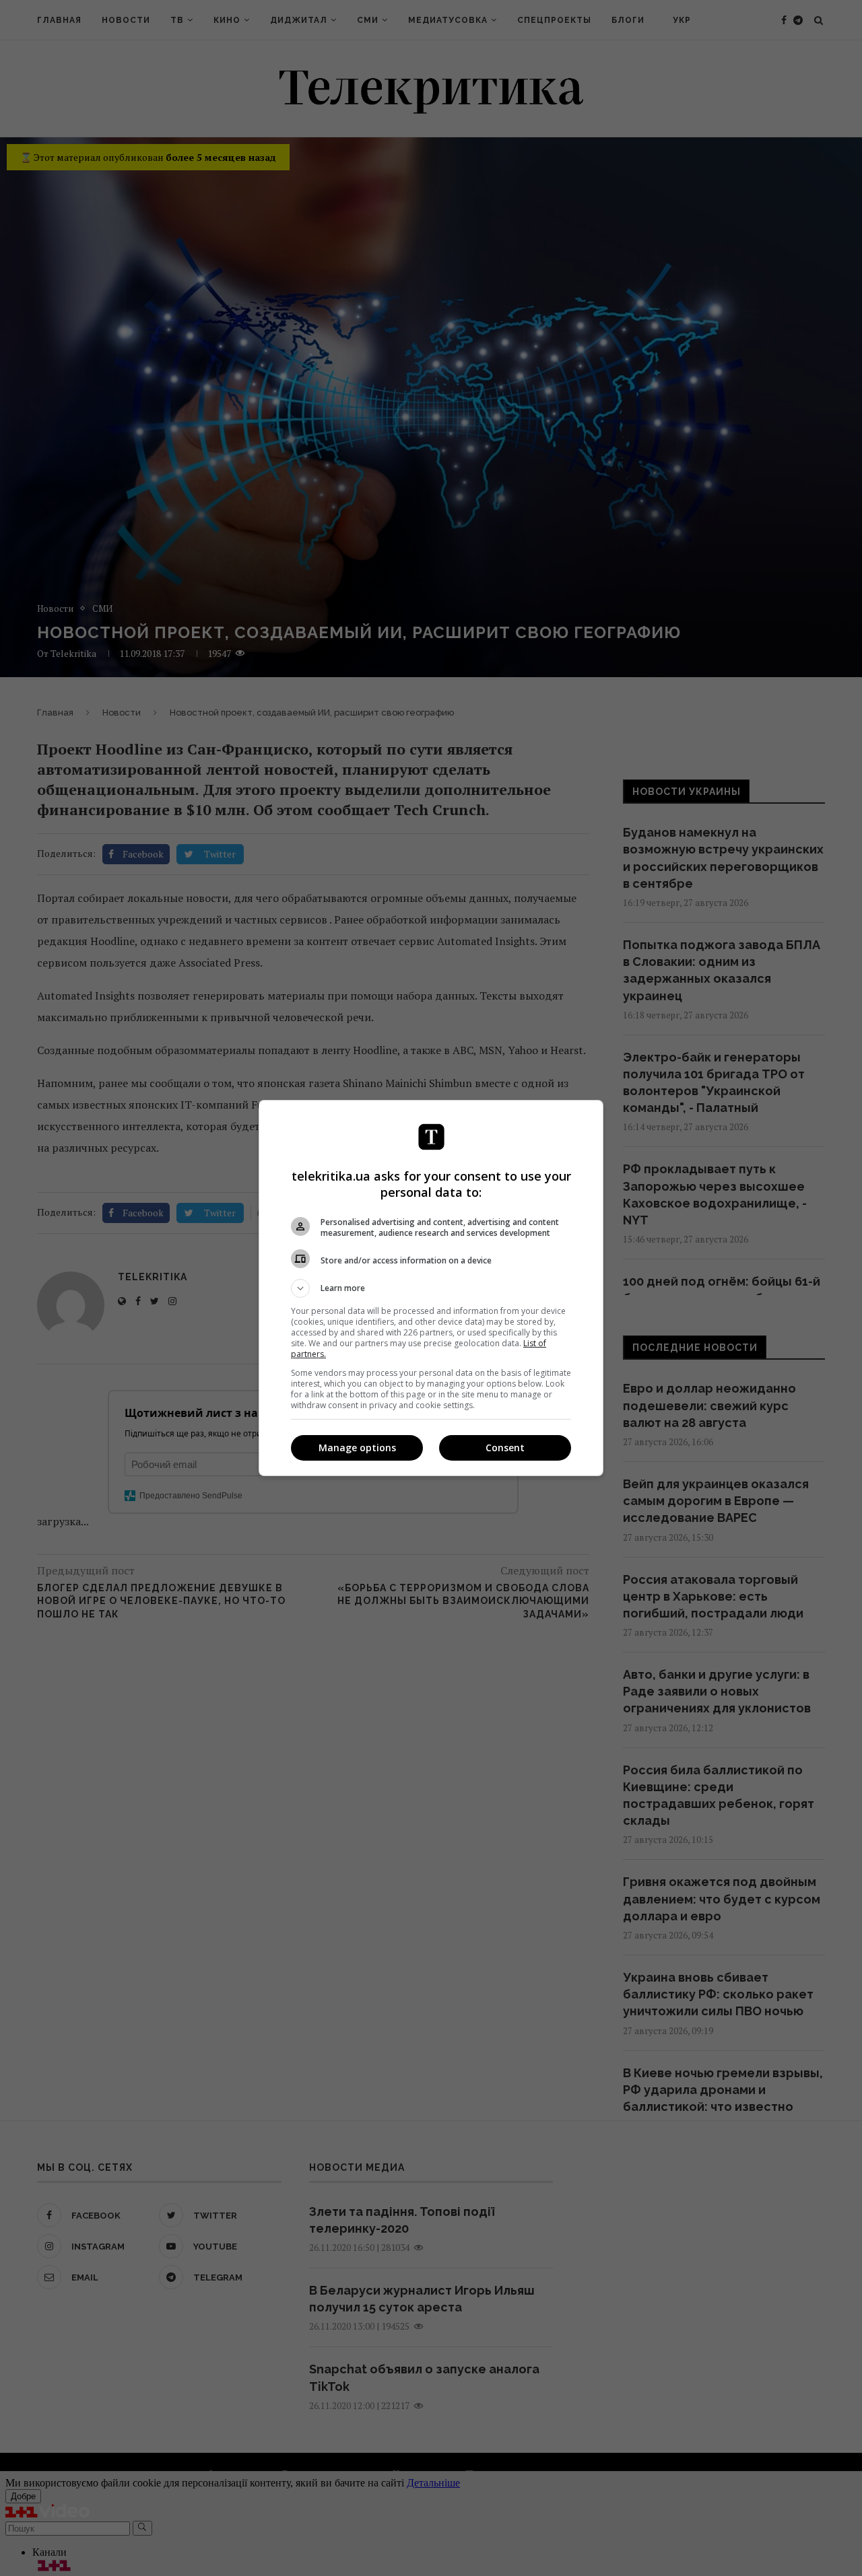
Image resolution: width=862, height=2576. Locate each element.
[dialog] (431, 1288)
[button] (431, 1288)
